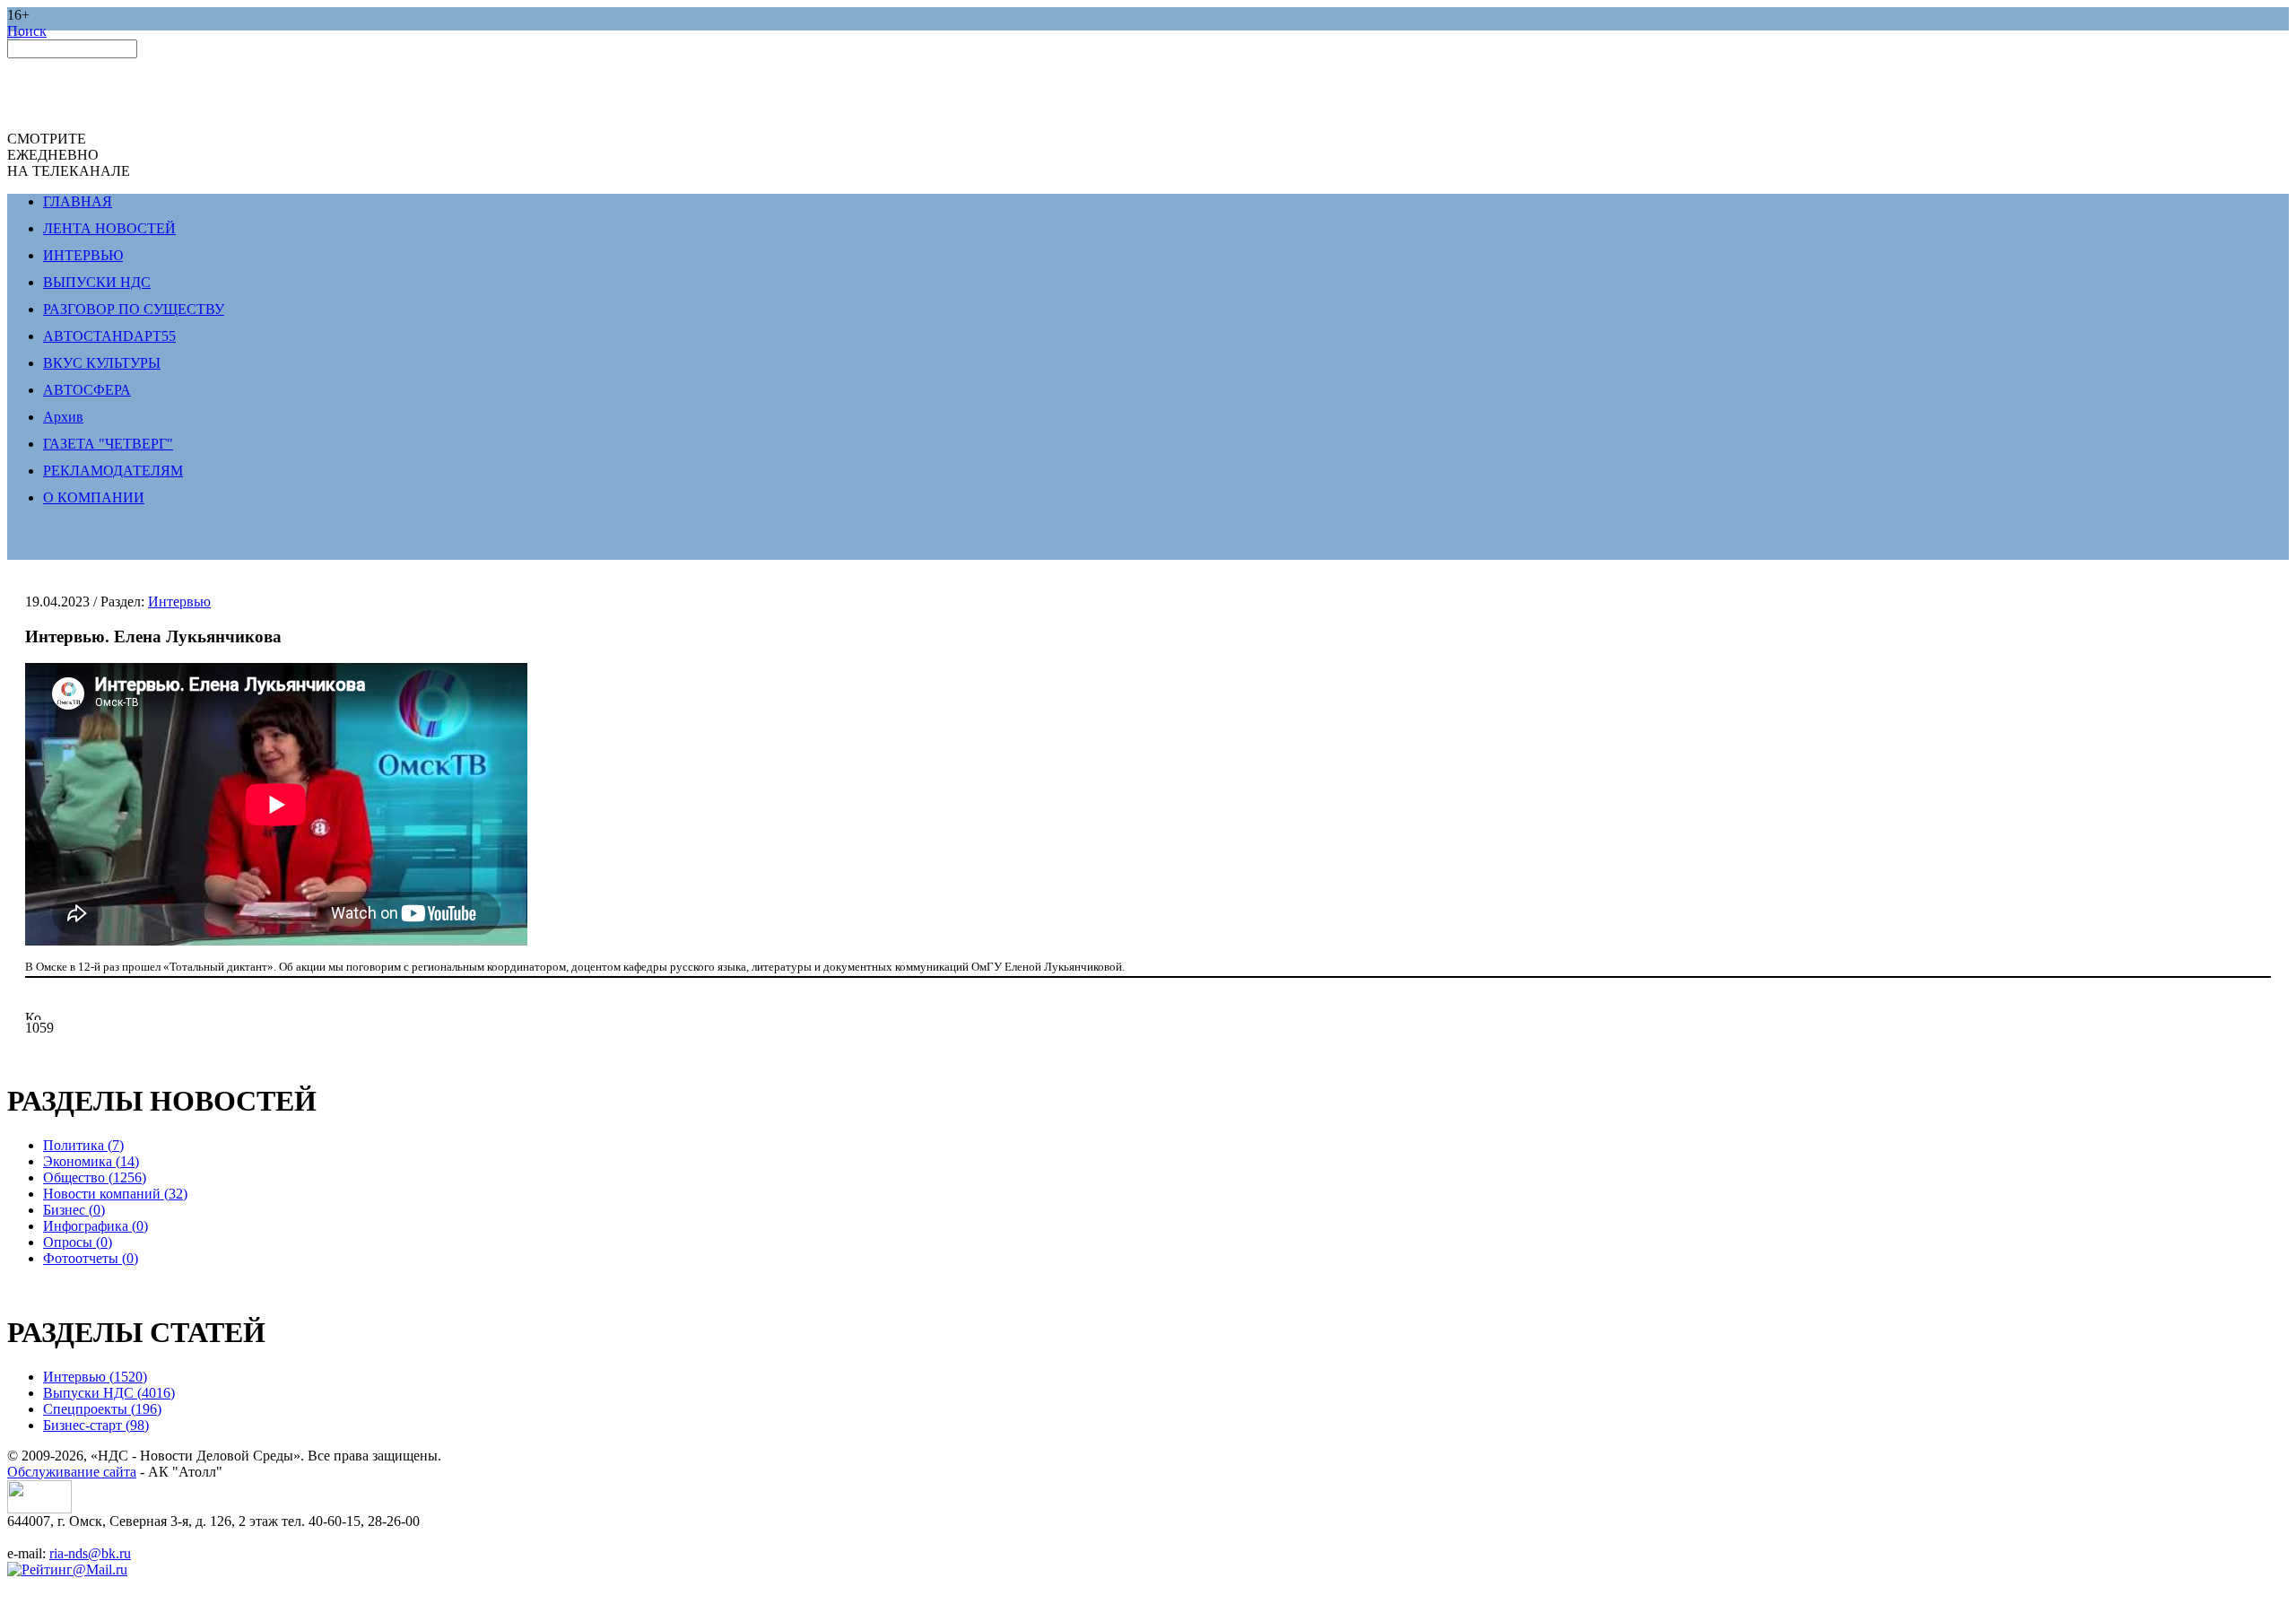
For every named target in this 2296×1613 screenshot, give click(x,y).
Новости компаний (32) (115, 1194)
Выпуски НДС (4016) (109, 1393)
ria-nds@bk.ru (90, 1553)
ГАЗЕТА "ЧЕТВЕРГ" (108, 444)
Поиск (27, 31)
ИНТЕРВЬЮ (83, 255)
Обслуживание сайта (72, 1472)
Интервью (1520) (95, 1377)
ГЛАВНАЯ (78, 201)
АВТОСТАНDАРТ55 (109, 336)
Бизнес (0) (74, 1210)
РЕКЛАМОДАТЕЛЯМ (113, 471)
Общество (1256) (95, 1177)
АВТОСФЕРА (87, 390)
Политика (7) (83, 1145)
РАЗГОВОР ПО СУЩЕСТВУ (134, 309)
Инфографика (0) (96, 1226)
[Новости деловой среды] (39, 1508)
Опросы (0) (78, 1242)
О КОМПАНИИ (94, 497)
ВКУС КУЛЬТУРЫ (102, 363)
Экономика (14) (91, 1161)
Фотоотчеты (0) (91, 1258)
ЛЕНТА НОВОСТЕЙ (109, 228)
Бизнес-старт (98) (96, 1425)
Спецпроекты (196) (102, 1409)
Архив (63, 417)
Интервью (179, 602)
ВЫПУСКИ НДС (97, 282)
